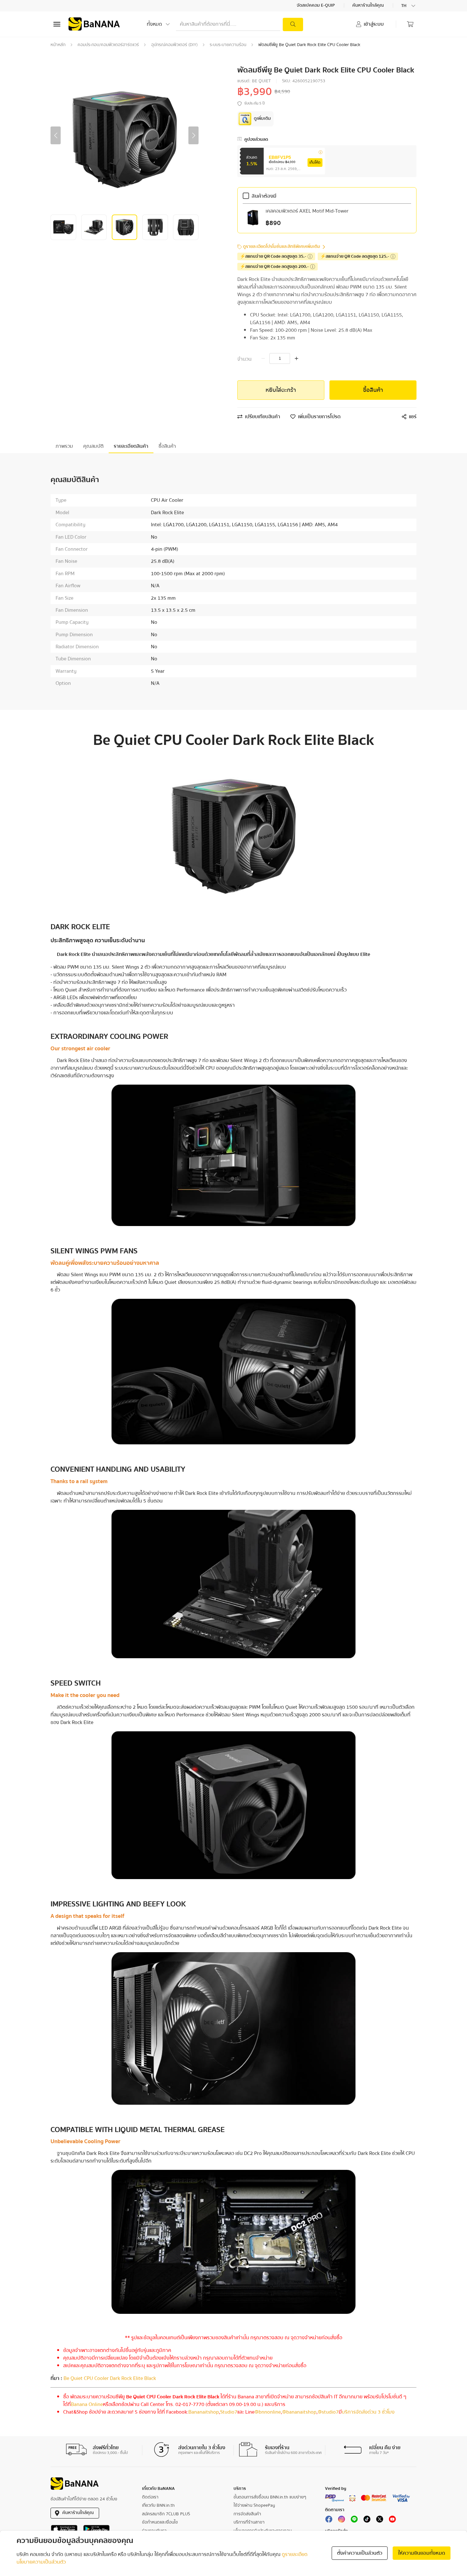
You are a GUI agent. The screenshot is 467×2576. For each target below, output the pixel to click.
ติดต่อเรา (150, 2497)
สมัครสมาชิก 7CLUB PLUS (166, 2514)
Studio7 (229, 2412)
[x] (380, 2521)
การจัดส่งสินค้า (247, 2514)
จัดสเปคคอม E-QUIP (316, 6)
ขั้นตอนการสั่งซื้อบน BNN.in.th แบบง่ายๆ (270, 2497)
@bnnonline (268, 2412)
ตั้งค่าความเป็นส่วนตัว (360, 2553)
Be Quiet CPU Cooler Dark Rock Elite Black (110, 2378)
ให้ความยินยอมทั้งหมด (422, 2553)
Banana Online (87, 2404)
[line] (354, 2521)
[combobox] (409, 6)
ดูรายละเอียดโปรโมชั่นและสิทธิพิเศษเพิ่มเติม (282, 247)
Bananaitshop (204, 2412)
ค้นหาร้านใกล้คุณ (369, 6)
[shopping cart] (410, 24)
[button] (56, 135)
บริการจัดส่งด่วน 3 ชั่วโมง (368, 2412)
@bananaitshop (299, 2412)
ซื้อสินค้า (373, 390)
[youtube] (392, 2521)
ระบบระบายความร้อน (228, 45)
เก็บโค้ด (315, 163)
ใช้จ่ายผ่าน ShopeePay (254, 2505)
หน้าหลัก (58, 45)
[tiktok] (367, 2521)
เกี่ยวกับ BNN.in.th (158, 2505)
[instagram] (342, 2521)
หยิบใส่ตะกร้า (281, 390)
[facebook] (329, 2521)
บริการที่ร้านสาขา (249, 2522)
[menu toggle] (57, 24)
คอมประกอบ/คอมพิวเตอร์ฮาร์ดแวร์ (108, 45)
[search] (293, 24)
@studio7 (328, 2412)
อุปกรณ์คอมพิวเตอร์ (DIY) (174, 45)
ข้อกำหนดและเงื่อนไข (160, 2522)
